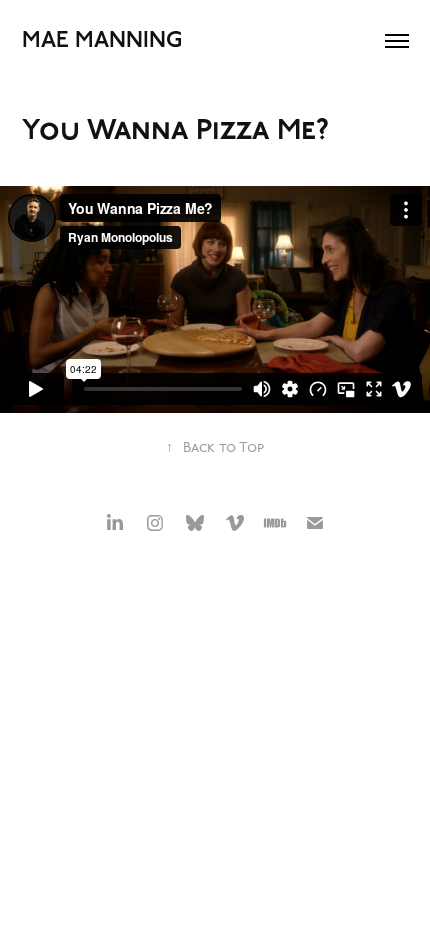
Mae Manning (102, 40)
